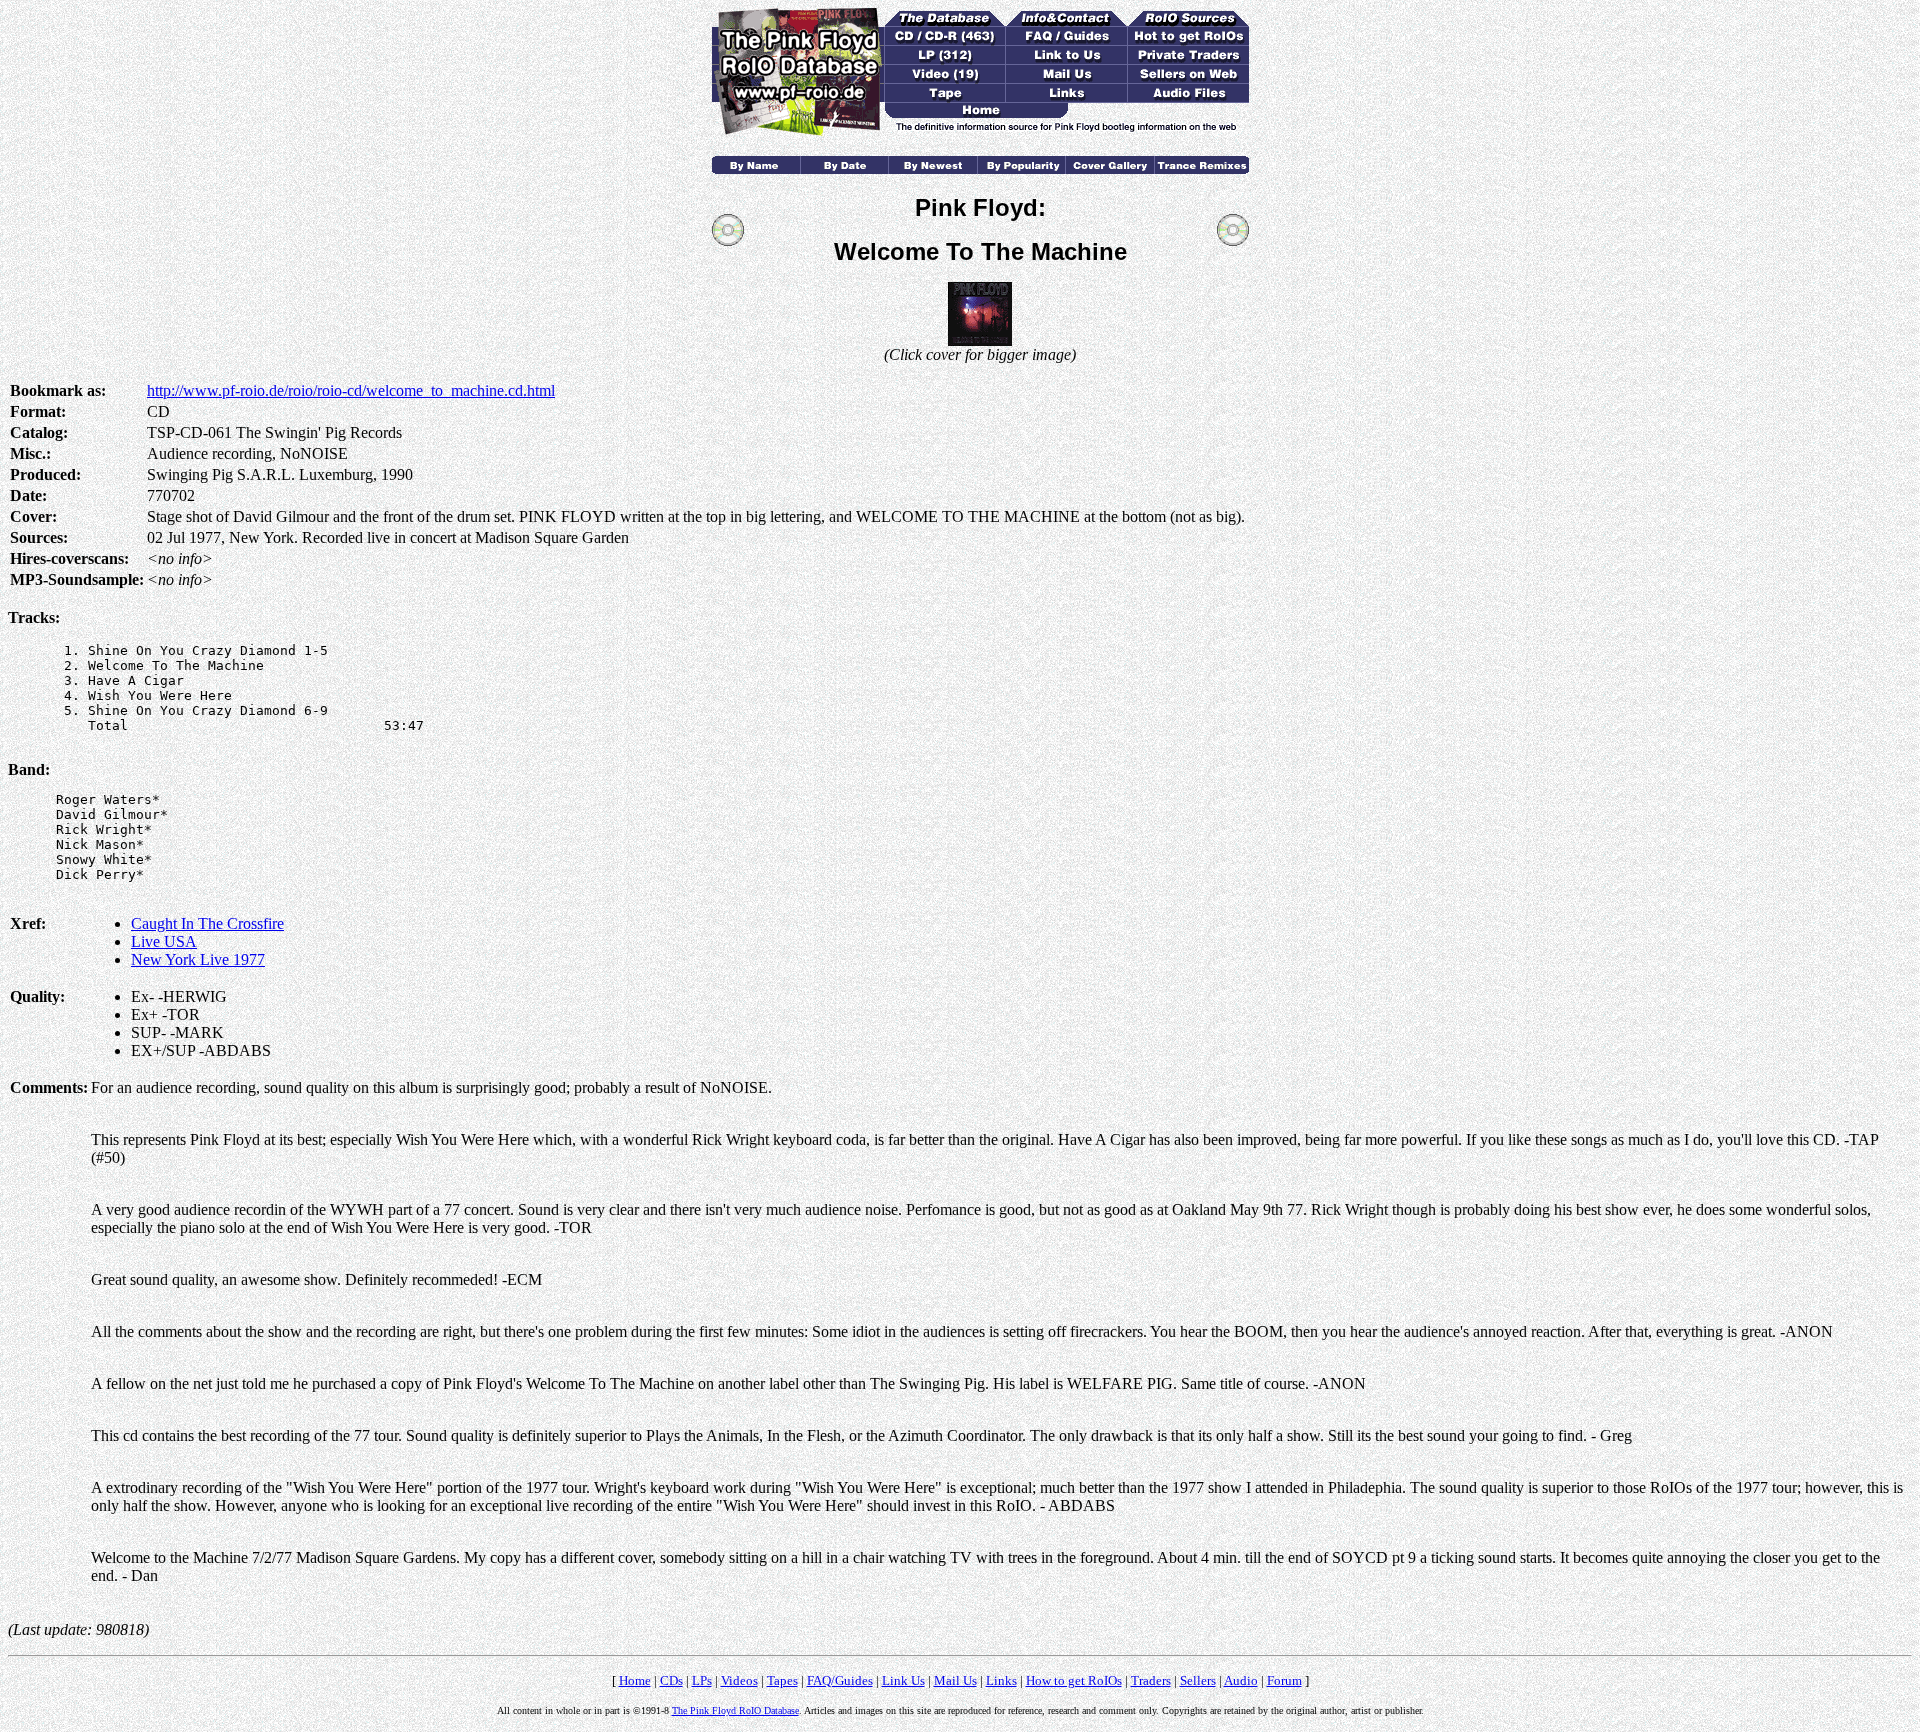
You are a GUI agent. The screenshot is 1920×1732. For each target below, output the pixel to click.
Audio (1241, 1680)
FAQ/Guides (840, 1680)
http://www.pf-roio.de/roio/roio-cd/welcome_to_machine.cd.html (351, 390)
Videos (739, 1680)
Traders (1151, 1680)
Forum (1284, 1680)
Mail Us (955, 1680)
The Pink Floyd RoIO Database (735, 1710)
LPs (702, 1680)
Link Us (903, 1680)
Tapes (782, 1680)
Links (1001, 1680)
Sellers (1198, 1680)
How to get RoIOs (1074, 1680)
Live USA (164, 941)
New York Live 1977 (198, 959)
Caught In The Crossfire (207, 923)
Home (635, 1680)
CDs (671, 1680)
